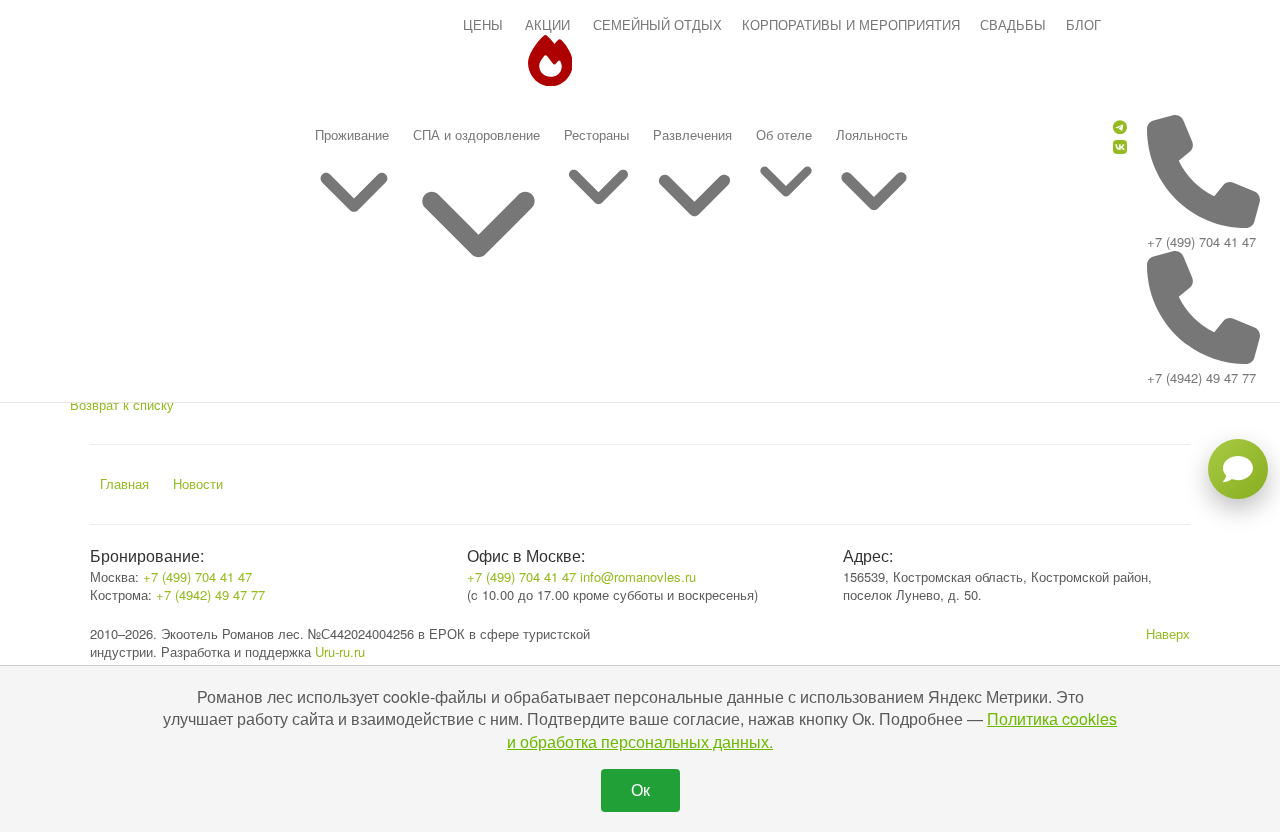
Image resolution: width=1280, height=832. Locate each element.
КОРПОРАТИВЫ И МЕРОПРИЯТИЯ (851, 24)
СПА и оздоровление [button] (476, 134)
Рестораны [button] (596, 134)
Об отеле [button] (784, 134)
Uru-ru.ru (340, 651)
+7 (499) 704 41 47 (1201, 241)
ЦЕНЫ (483, 24)
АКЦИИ (547, 24)
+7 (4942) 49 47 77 (1201, 377)
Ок (640, 789)
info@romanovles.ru (638, 576)
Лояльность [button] (872, 134)
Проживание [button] (352, 134)
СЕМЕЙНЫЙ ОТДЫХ (657, 24)
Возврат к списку (122, 404)
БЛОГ (1083, 24)
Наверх (1168, 633)
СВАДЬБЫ (1013, 24)
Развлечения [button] (692, 134)
